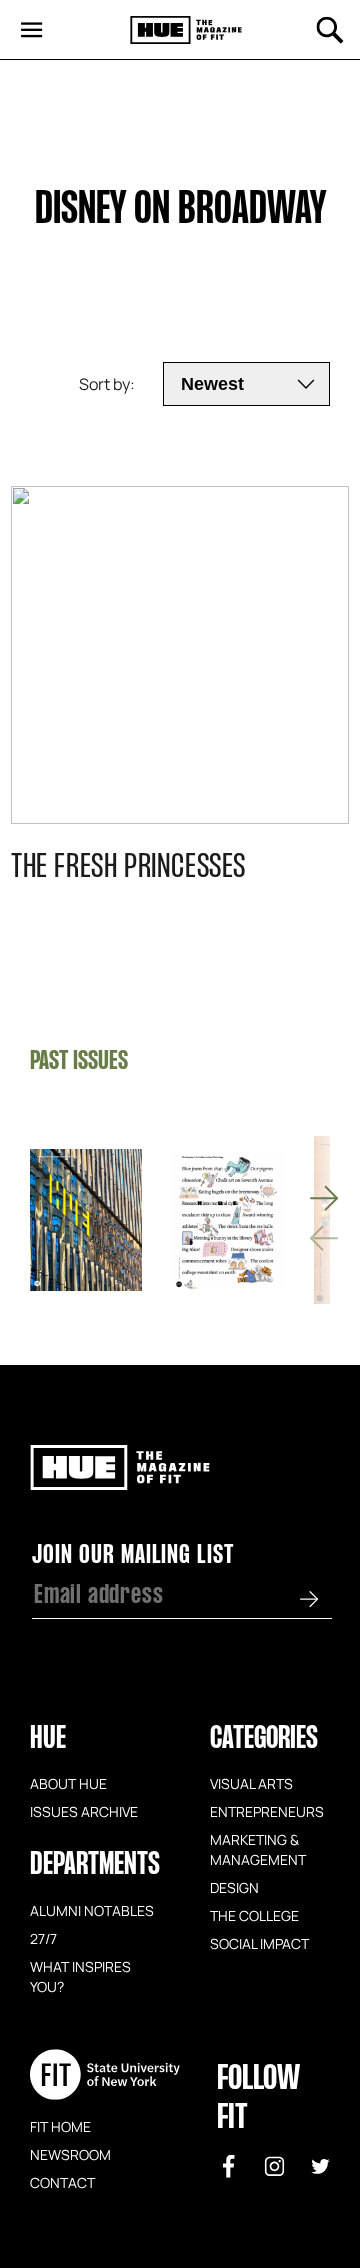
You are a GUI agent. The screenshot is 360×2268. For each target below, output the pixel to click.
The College (254, 1915)
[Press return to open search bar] (330, 30)
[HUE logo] (186, 30)
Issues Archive (84, 1811)
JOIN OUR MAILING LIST (133, 1556)
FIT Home (60, 2126)
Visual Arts (251, 1783)
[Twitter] (321, 2166)
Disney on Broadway (180, 211)
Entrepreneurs (267, 1811)
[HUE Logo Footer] (120, 1480)
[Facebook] (229, 2166)
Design (234, 1887)
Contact (62, 2182)
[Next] (324, 1198)
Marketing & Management (258, 1849)
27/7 (43, 1938)
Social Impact (259, 1943)
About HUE (68, 1783)
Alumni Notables (92, 1910)
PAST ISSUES (79, 1062)
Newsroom (70, 2154)
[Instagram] (275, 2166)
